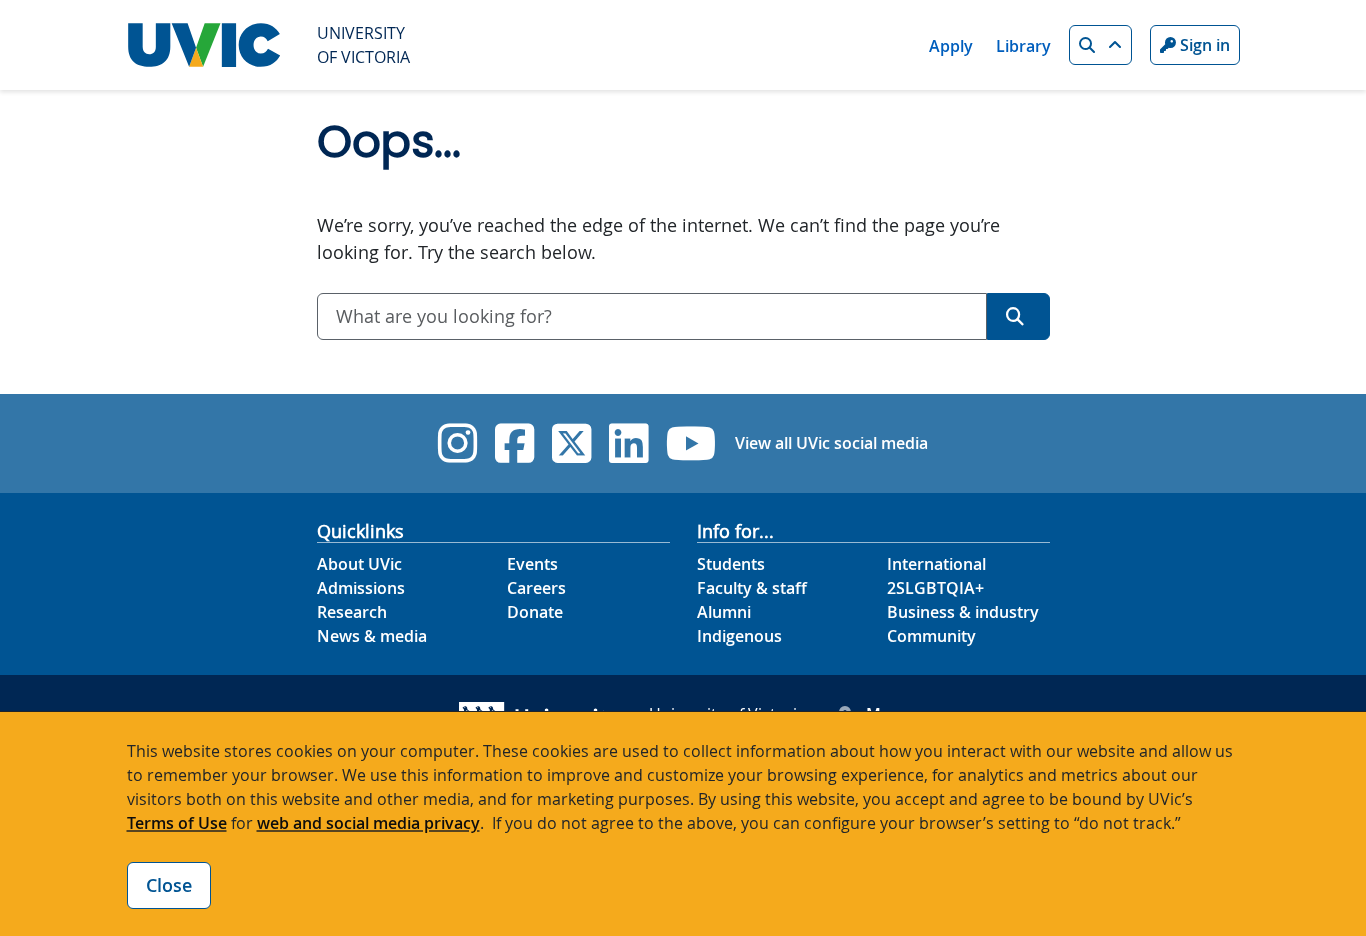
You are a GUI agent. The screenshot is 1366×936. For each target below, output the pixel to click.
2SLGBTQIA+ (935, 588)
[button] (1100, 45)
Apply (951, 46)
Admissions (361, 588)
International (936, 564)
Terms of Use (177, 823)
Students (731, 564)
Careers (536, 588)
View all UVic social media (831, 443)
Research (352, 612)
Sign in (1203, 45)
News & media (372, 636)
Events (532, 564)
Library (1023, 46)
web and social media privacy (368, 823)
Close (169, 885)
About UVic (359, 564)
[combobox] (652, 316)
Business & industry (963, 612)
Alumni (724, 612)
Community (931, 636)
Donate (535, 612)
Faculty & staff (752, 588)
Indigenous (739, 636)
